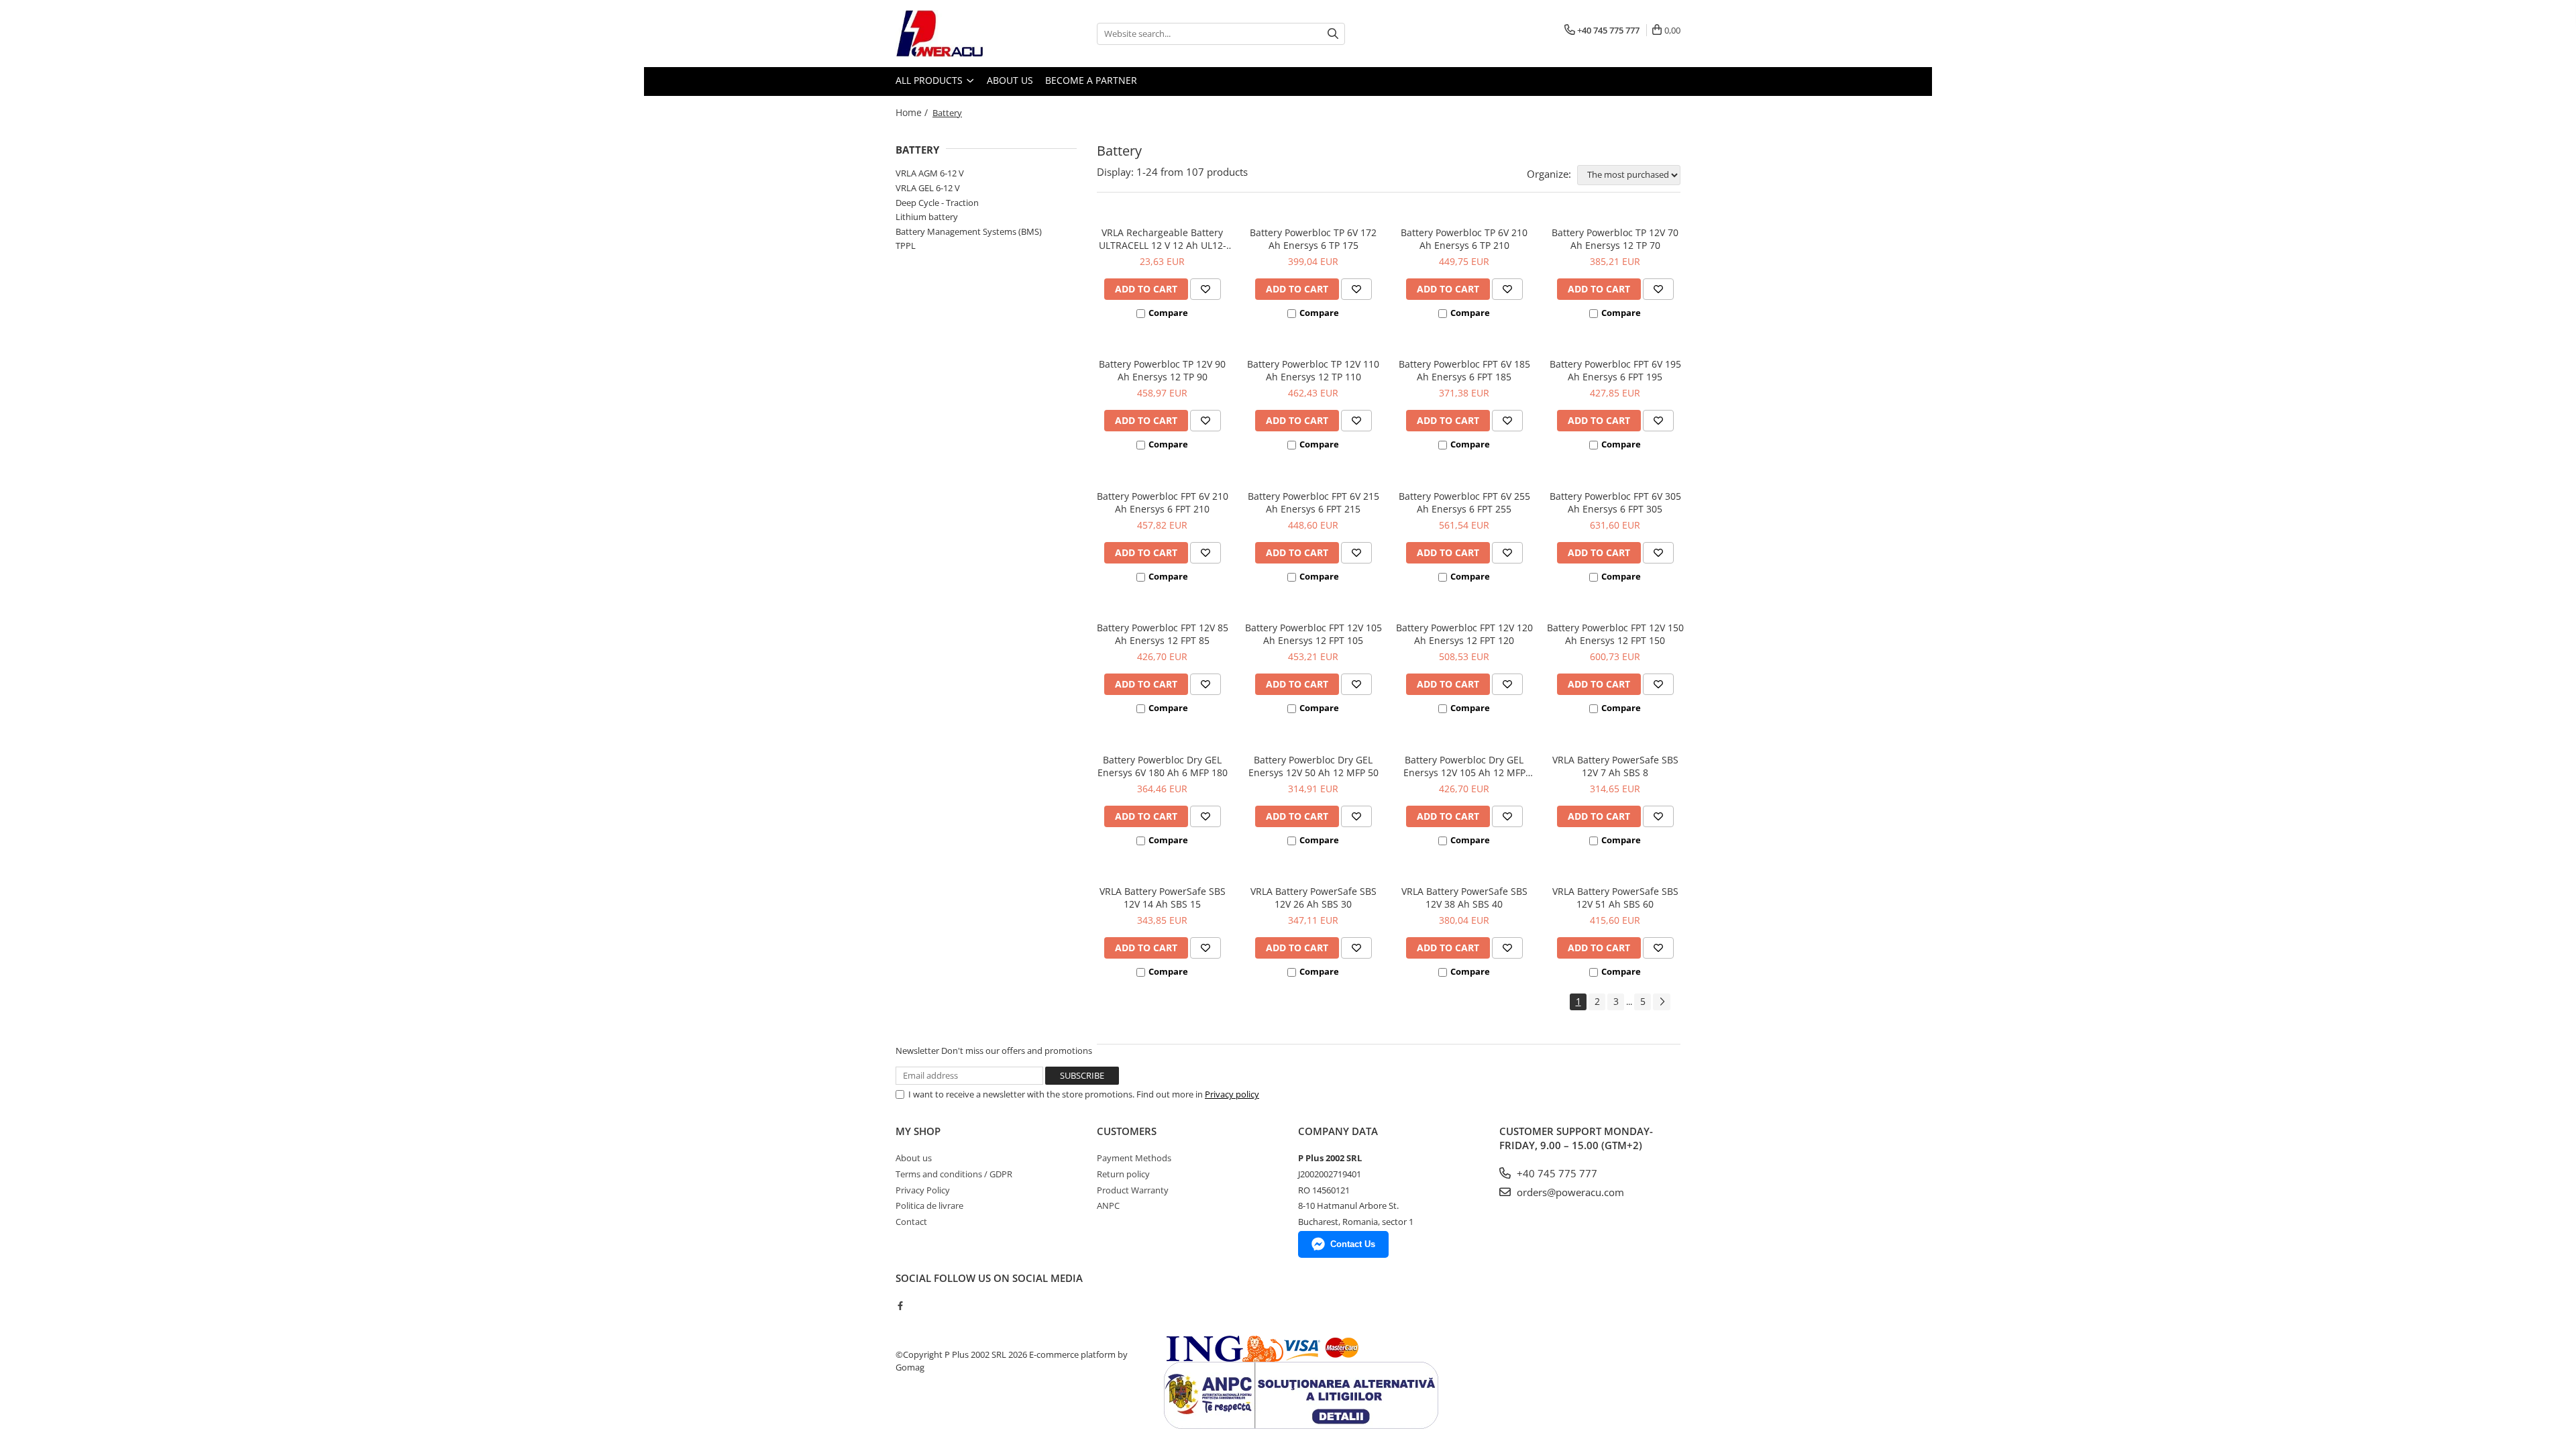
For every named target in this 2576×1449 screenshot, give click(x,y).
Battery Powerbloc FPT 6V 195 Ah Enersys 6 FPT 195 (1615, 370)
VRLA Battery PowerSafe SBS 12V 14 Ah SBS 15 (1163, 898)
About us (1010, 80)
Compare (1168, 313)
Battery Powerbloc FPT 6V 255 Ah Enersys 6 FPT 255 (1464, 502)
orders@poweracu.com (1569, 1192)
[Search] (1333, 34)
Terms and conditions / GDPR (954, 1174)
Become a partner (1091, 80)
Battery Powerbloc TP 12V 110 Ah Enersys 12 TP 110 (1313, 370)
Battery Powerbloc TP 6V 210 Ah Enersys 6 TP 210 (1464, 239)
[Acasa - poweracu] (963, 34)
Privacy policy (1232, 1094)
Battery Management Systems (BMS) (969, 231)
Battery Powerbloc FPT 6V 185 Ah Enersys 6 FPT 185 (1464, 370)
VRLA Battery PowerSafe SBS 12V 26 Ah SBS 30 (1313, 898)
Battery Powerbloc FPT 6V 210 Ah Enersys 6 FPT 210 (1163, 502)
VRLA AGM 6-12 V (930, 173)
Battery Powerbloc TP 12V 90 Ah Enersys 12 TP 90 (1162, 370)
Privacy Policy (923, 1190)
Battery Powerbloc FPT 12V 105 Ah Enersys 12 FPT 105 (1313, 634)
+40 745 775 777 (1556, 1173)
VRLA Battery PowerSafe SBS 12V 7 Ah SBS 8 (1615, 766)
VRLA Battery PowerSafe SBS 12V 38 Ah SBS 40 (1464, 898)
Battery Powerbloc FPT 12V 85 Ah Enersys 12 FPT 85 (1163, 634)
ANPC (1108, 1205)
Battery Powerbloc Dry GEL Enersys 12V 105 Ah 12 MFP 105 (1464, 766)
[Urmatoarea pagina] (1662, 1002)
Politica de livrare (929, 1205)
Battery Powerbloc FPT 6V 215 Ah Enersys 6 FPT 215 (1313, 502)
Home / (913, 112)
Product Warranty (1133, 1190)
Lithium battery (927, 217)
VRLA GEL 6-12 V (928, 188)
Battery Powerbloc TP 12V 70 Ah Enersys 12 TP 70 (1615, 239)
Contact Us (1353, 1244)
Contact (911, 1222)
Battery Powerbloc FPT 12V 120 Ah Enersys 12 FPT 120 (1464, 634)
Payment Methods (1134, 1158)
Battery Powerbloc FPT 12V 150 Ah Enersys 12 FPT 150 (1615, 634)
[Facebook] (900, 1305)
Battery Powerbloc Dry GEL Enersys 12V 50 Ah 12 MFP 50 (1313, 766)
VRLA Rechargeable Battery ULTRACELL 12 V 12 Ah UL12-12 (1163, 239)
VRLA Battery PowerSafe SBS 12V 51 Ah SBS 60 (1615, 898)
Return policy (1123, 1174)
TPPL (906, 246)
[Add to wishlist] (1205, 289)
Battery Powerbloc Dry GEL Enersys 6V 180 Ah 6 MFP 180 (1163, 766)
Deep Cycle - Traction (937, 203)
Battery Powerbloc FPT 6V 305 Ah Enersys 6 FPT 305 (1615, 502)
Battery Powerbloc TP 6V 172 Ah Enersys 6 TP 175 (1313, 239)
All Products (930, 80)
